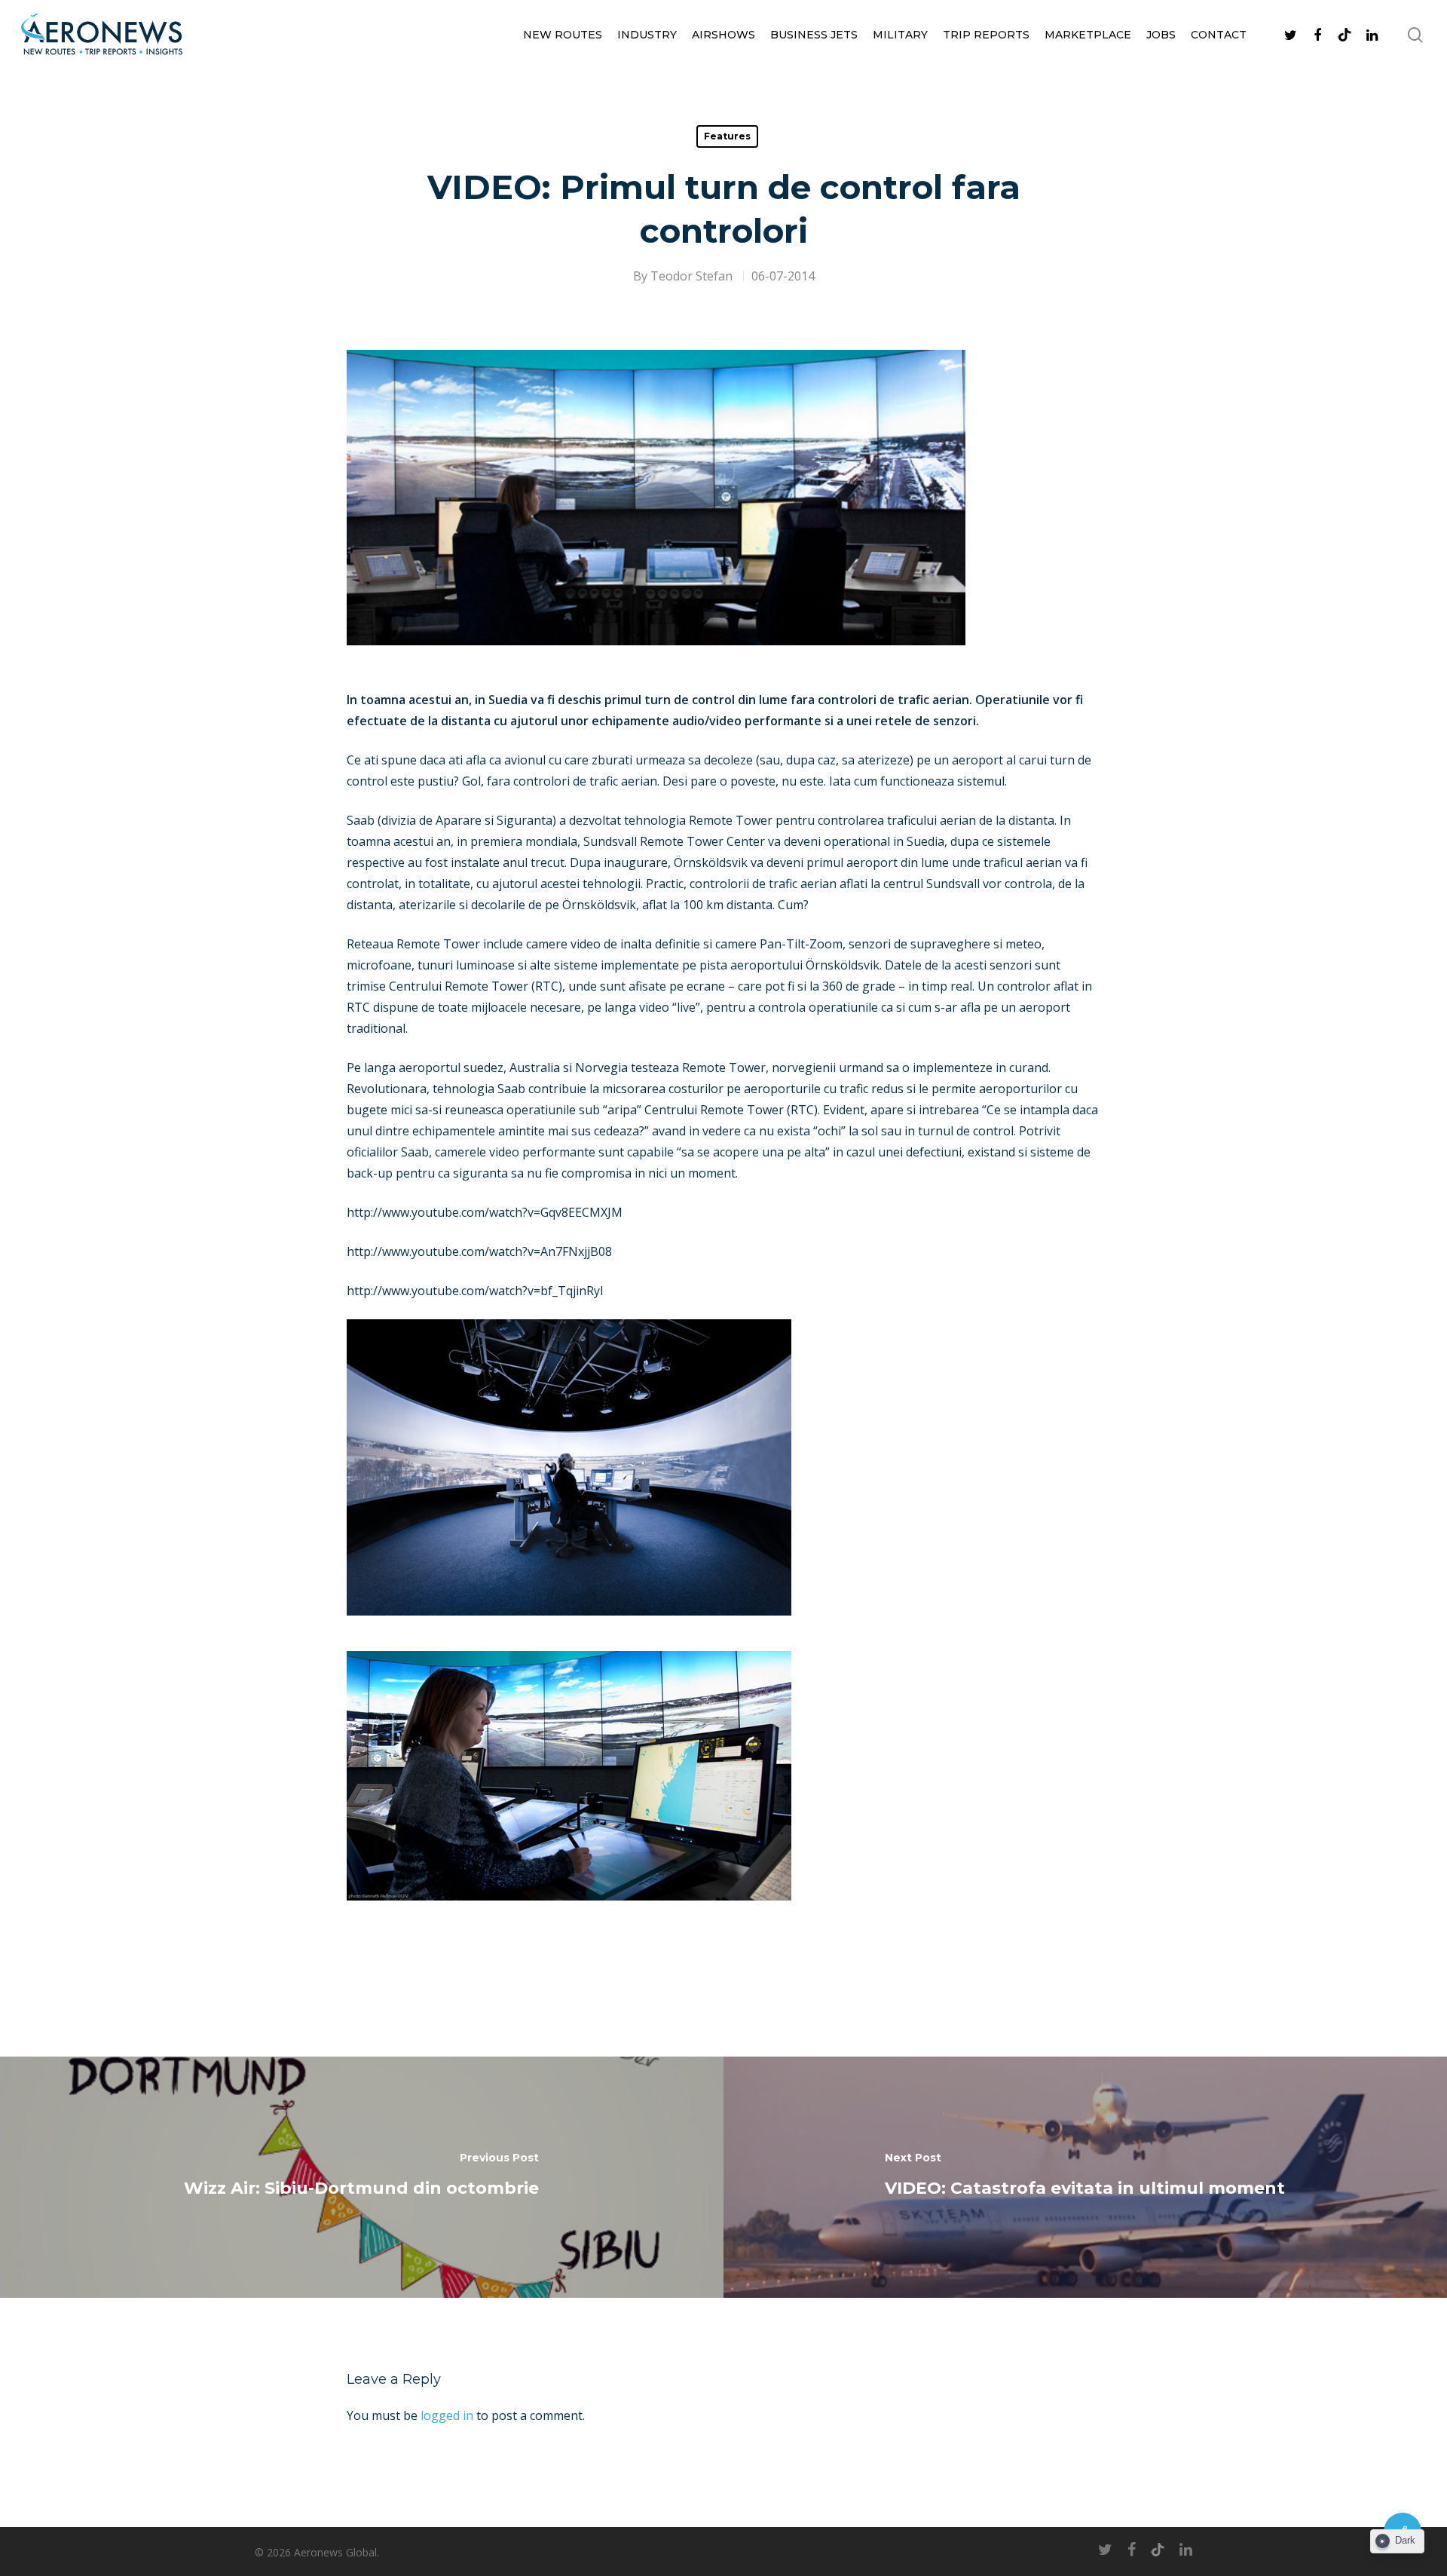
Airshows (723, 35)
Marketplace (1088, 35)
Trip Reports (986, 35)
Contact (1219, 35)
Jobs (1161, 35)
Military (900, 35)
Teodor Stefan (691, 276)
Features (727, 136)
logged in (447, 2415)
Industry (647, 35)
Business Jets (814, 35)
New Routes (563, 35)
